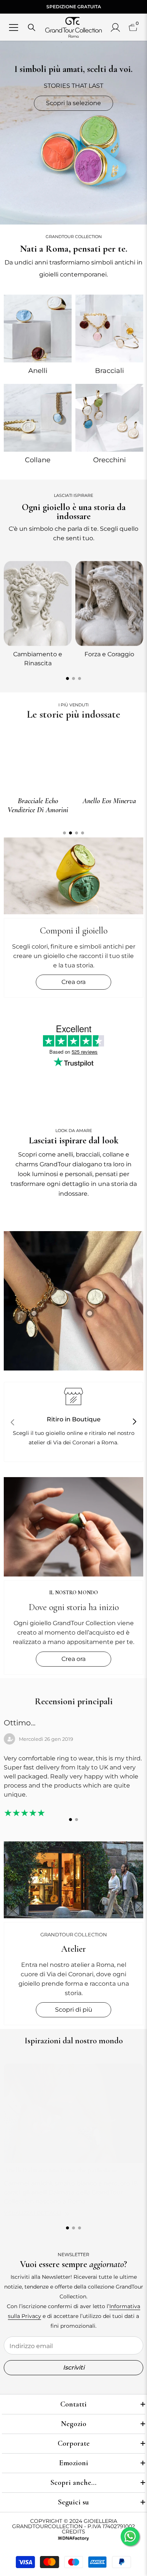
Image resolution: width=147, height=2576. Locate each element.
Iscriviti (74, 2367)
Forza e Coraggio (109, 654)
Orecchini (109, 460)
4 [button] (83, 833)
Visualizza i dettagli (32, 2213)
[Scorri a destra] (134, 1422)
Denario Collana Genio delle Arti (38, 805)
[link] (73, 1301)
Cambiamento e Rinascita (38, 659)
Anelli (38, 371)
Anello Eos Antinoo (109, 801)
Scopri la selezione (73, 103)
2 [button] (73, 678)
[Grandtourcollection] (38, 329)
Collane (38, 460)
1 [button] (67, 678)
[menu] (14, 28)
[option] (38, 613)
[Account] (115, 28)
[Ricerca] (32, 28)
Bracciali (109, 371)
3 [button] (80, 678)
